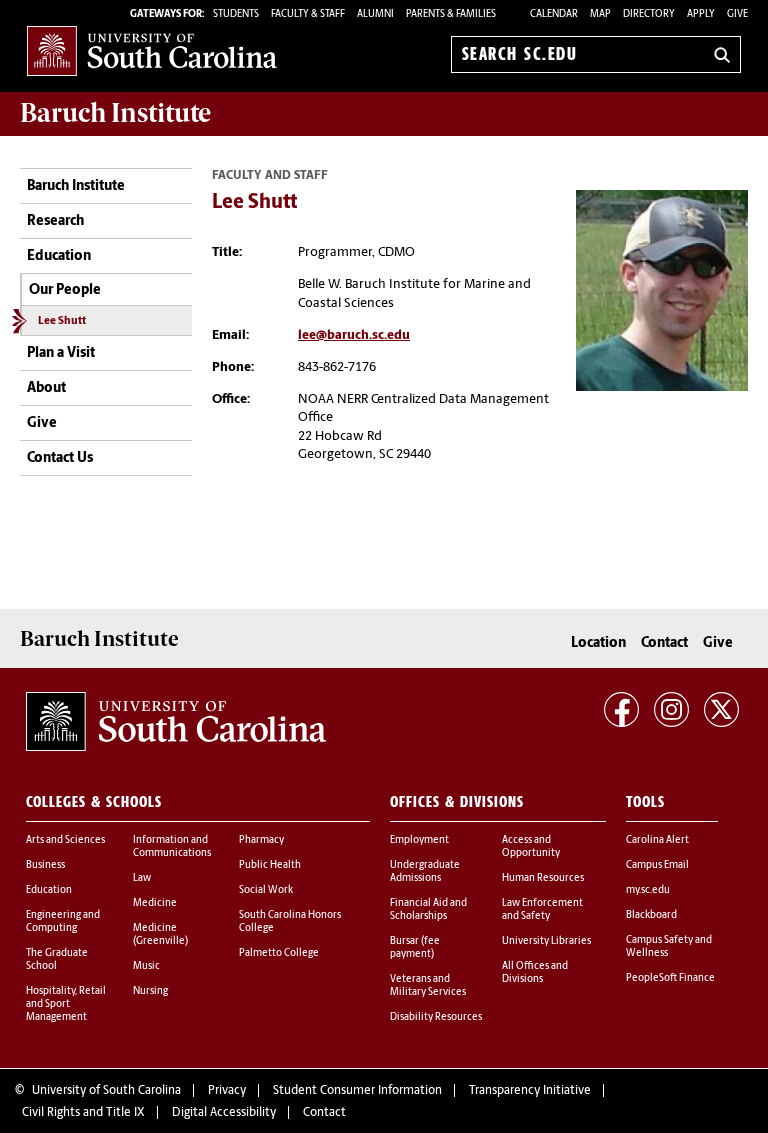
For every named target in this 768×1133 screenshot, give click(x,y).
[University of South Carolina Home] (152, 50)
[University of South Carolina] (176, 722)
